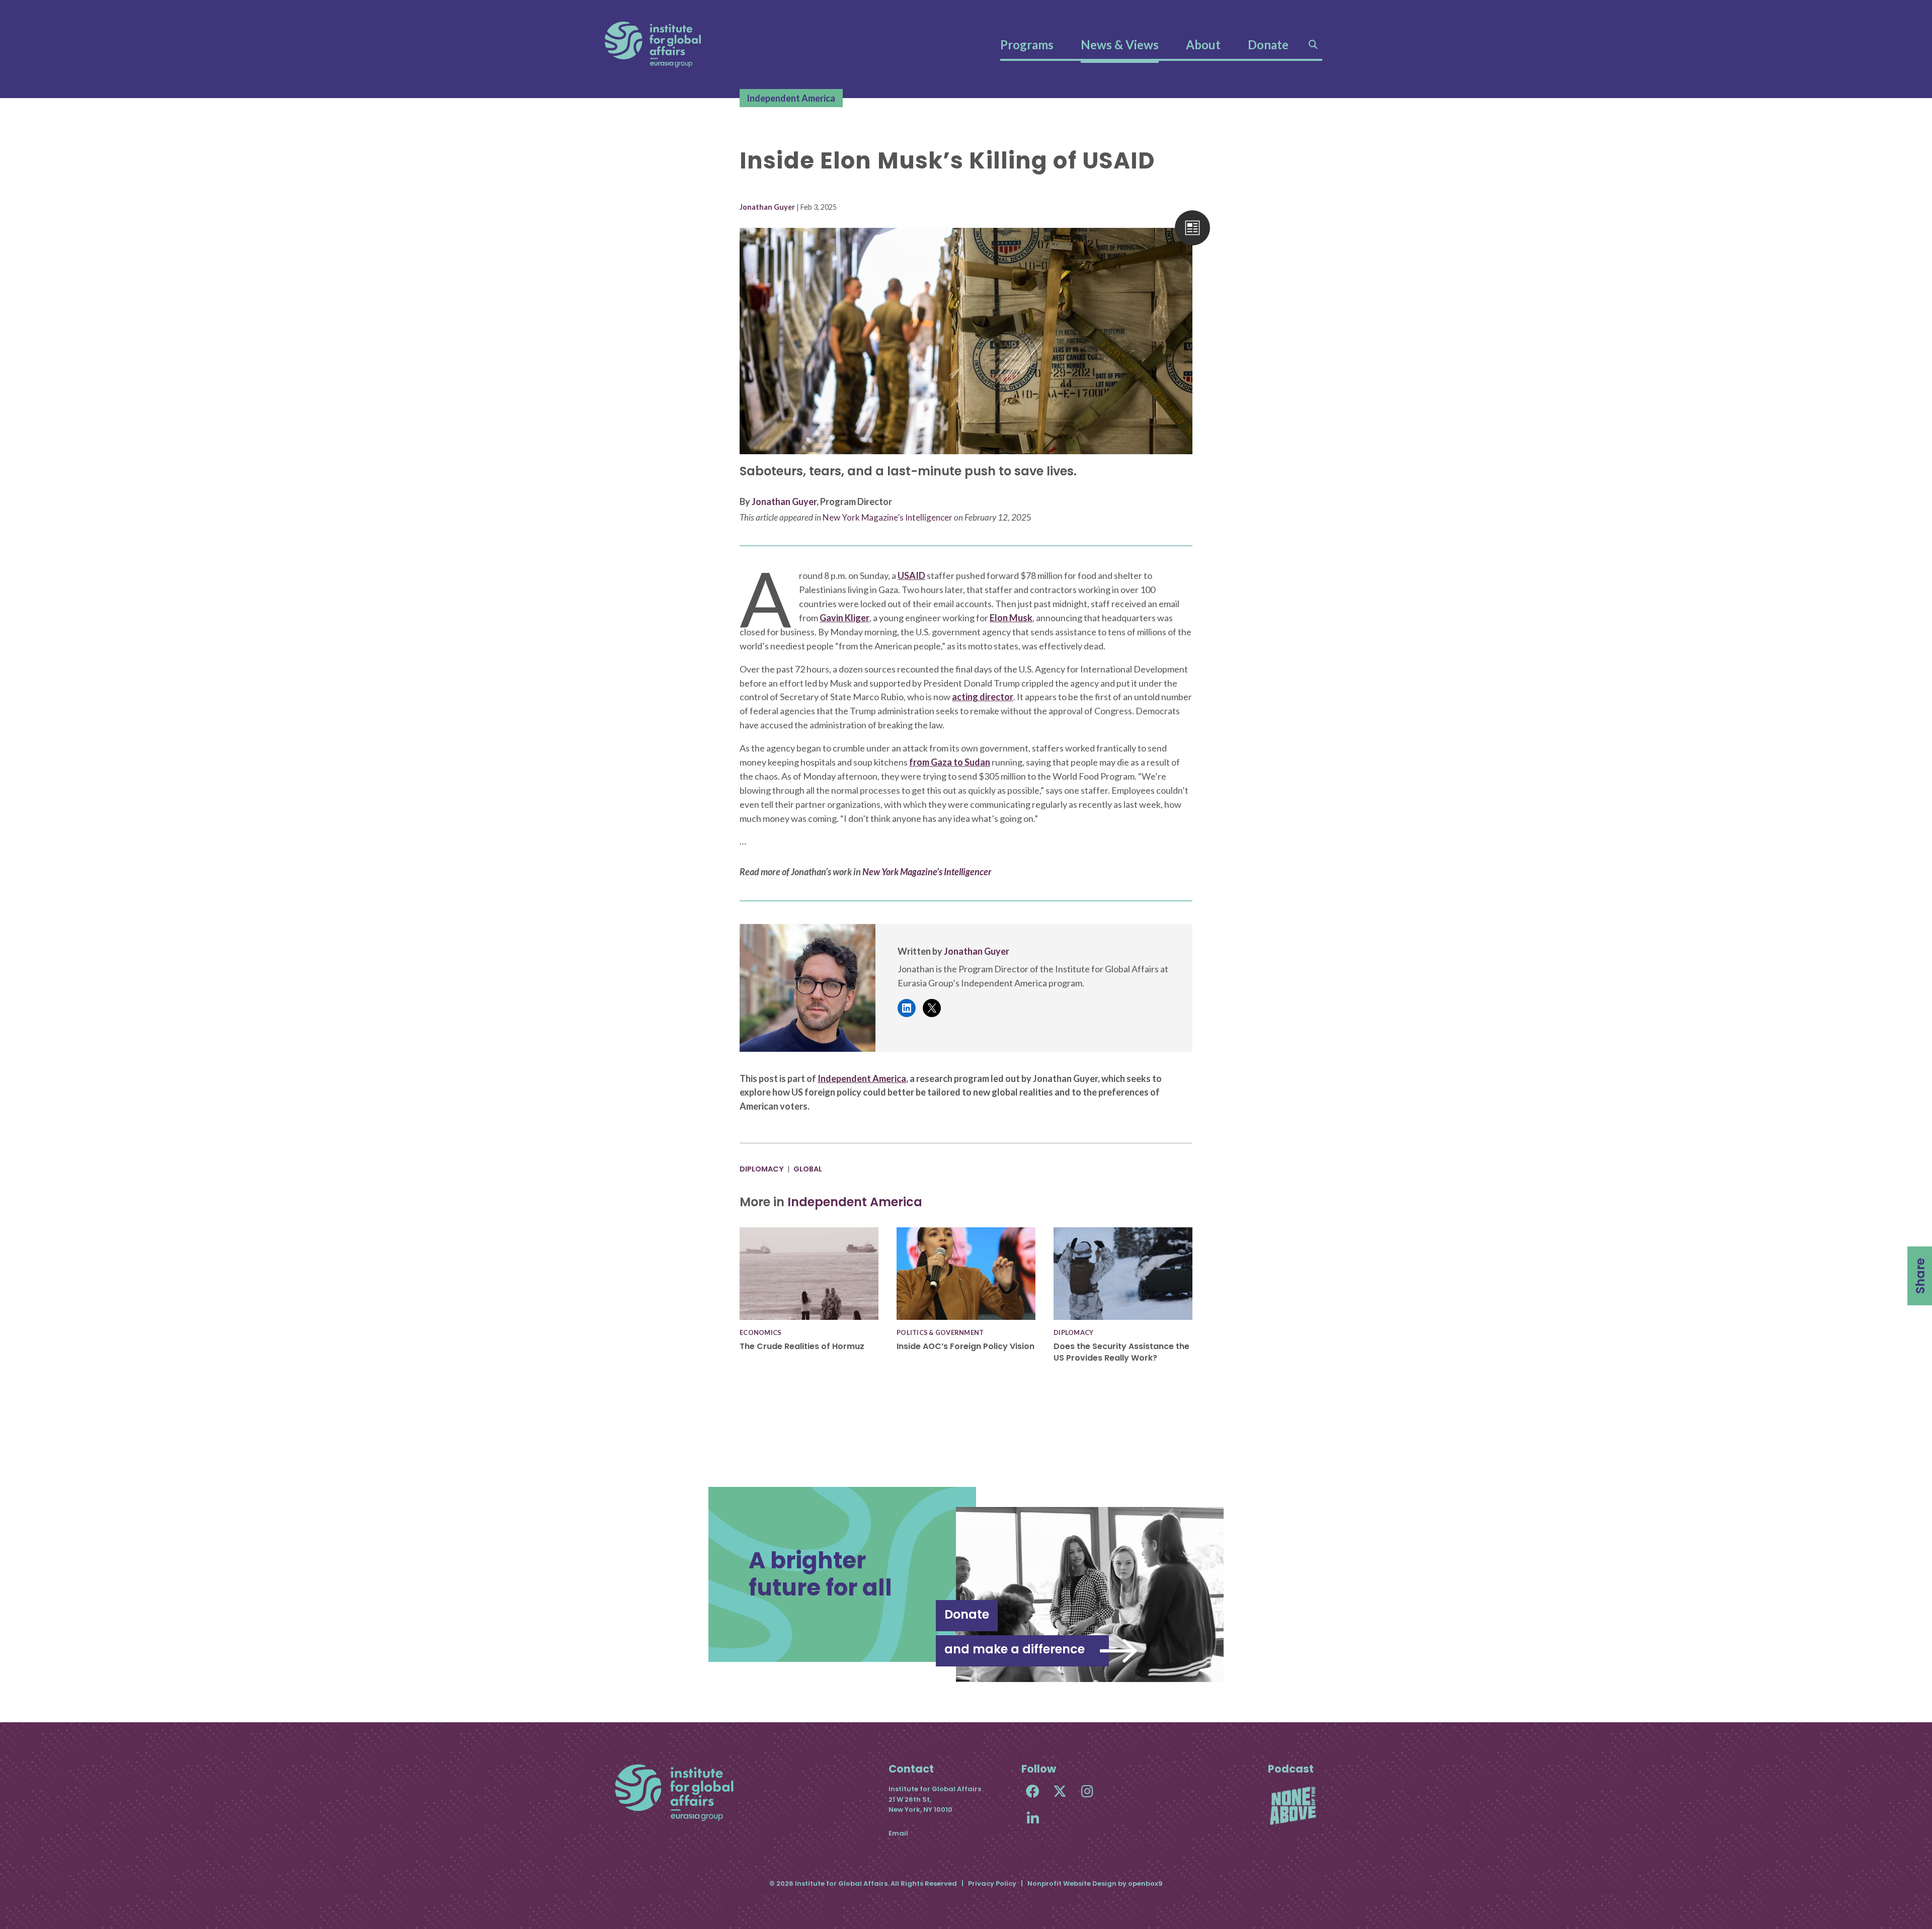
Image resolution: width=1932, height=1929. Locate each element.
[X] (1060, 1791)
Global (808, 1169)
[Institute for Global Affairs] (653, 45)
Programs (1027, 45)
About (1203, 45)
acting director (983, 697)
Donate (1268, 45)
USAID (911, 575)
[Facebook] (1033, 1791)
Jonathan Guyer (767, 207)
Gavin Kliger (844, 618)
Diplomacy (762, 1169)
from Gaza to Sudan (950, 762)
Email (898, 1833)
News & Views (1120, 45)
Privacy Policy (992, 1883)
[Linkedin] (1033, 1818)
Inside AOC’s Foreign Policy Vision (965, 1346)
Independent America (791, 98)
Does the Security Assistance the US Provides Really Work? (1121, 1352)
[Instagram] (1087, 1791)
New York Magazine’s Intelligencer (888, 517)
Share (1920, 1276)
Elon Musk (1011, 618)
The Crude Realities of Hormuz (802, 1346)
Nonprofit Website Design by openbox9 (1095, 1883)
